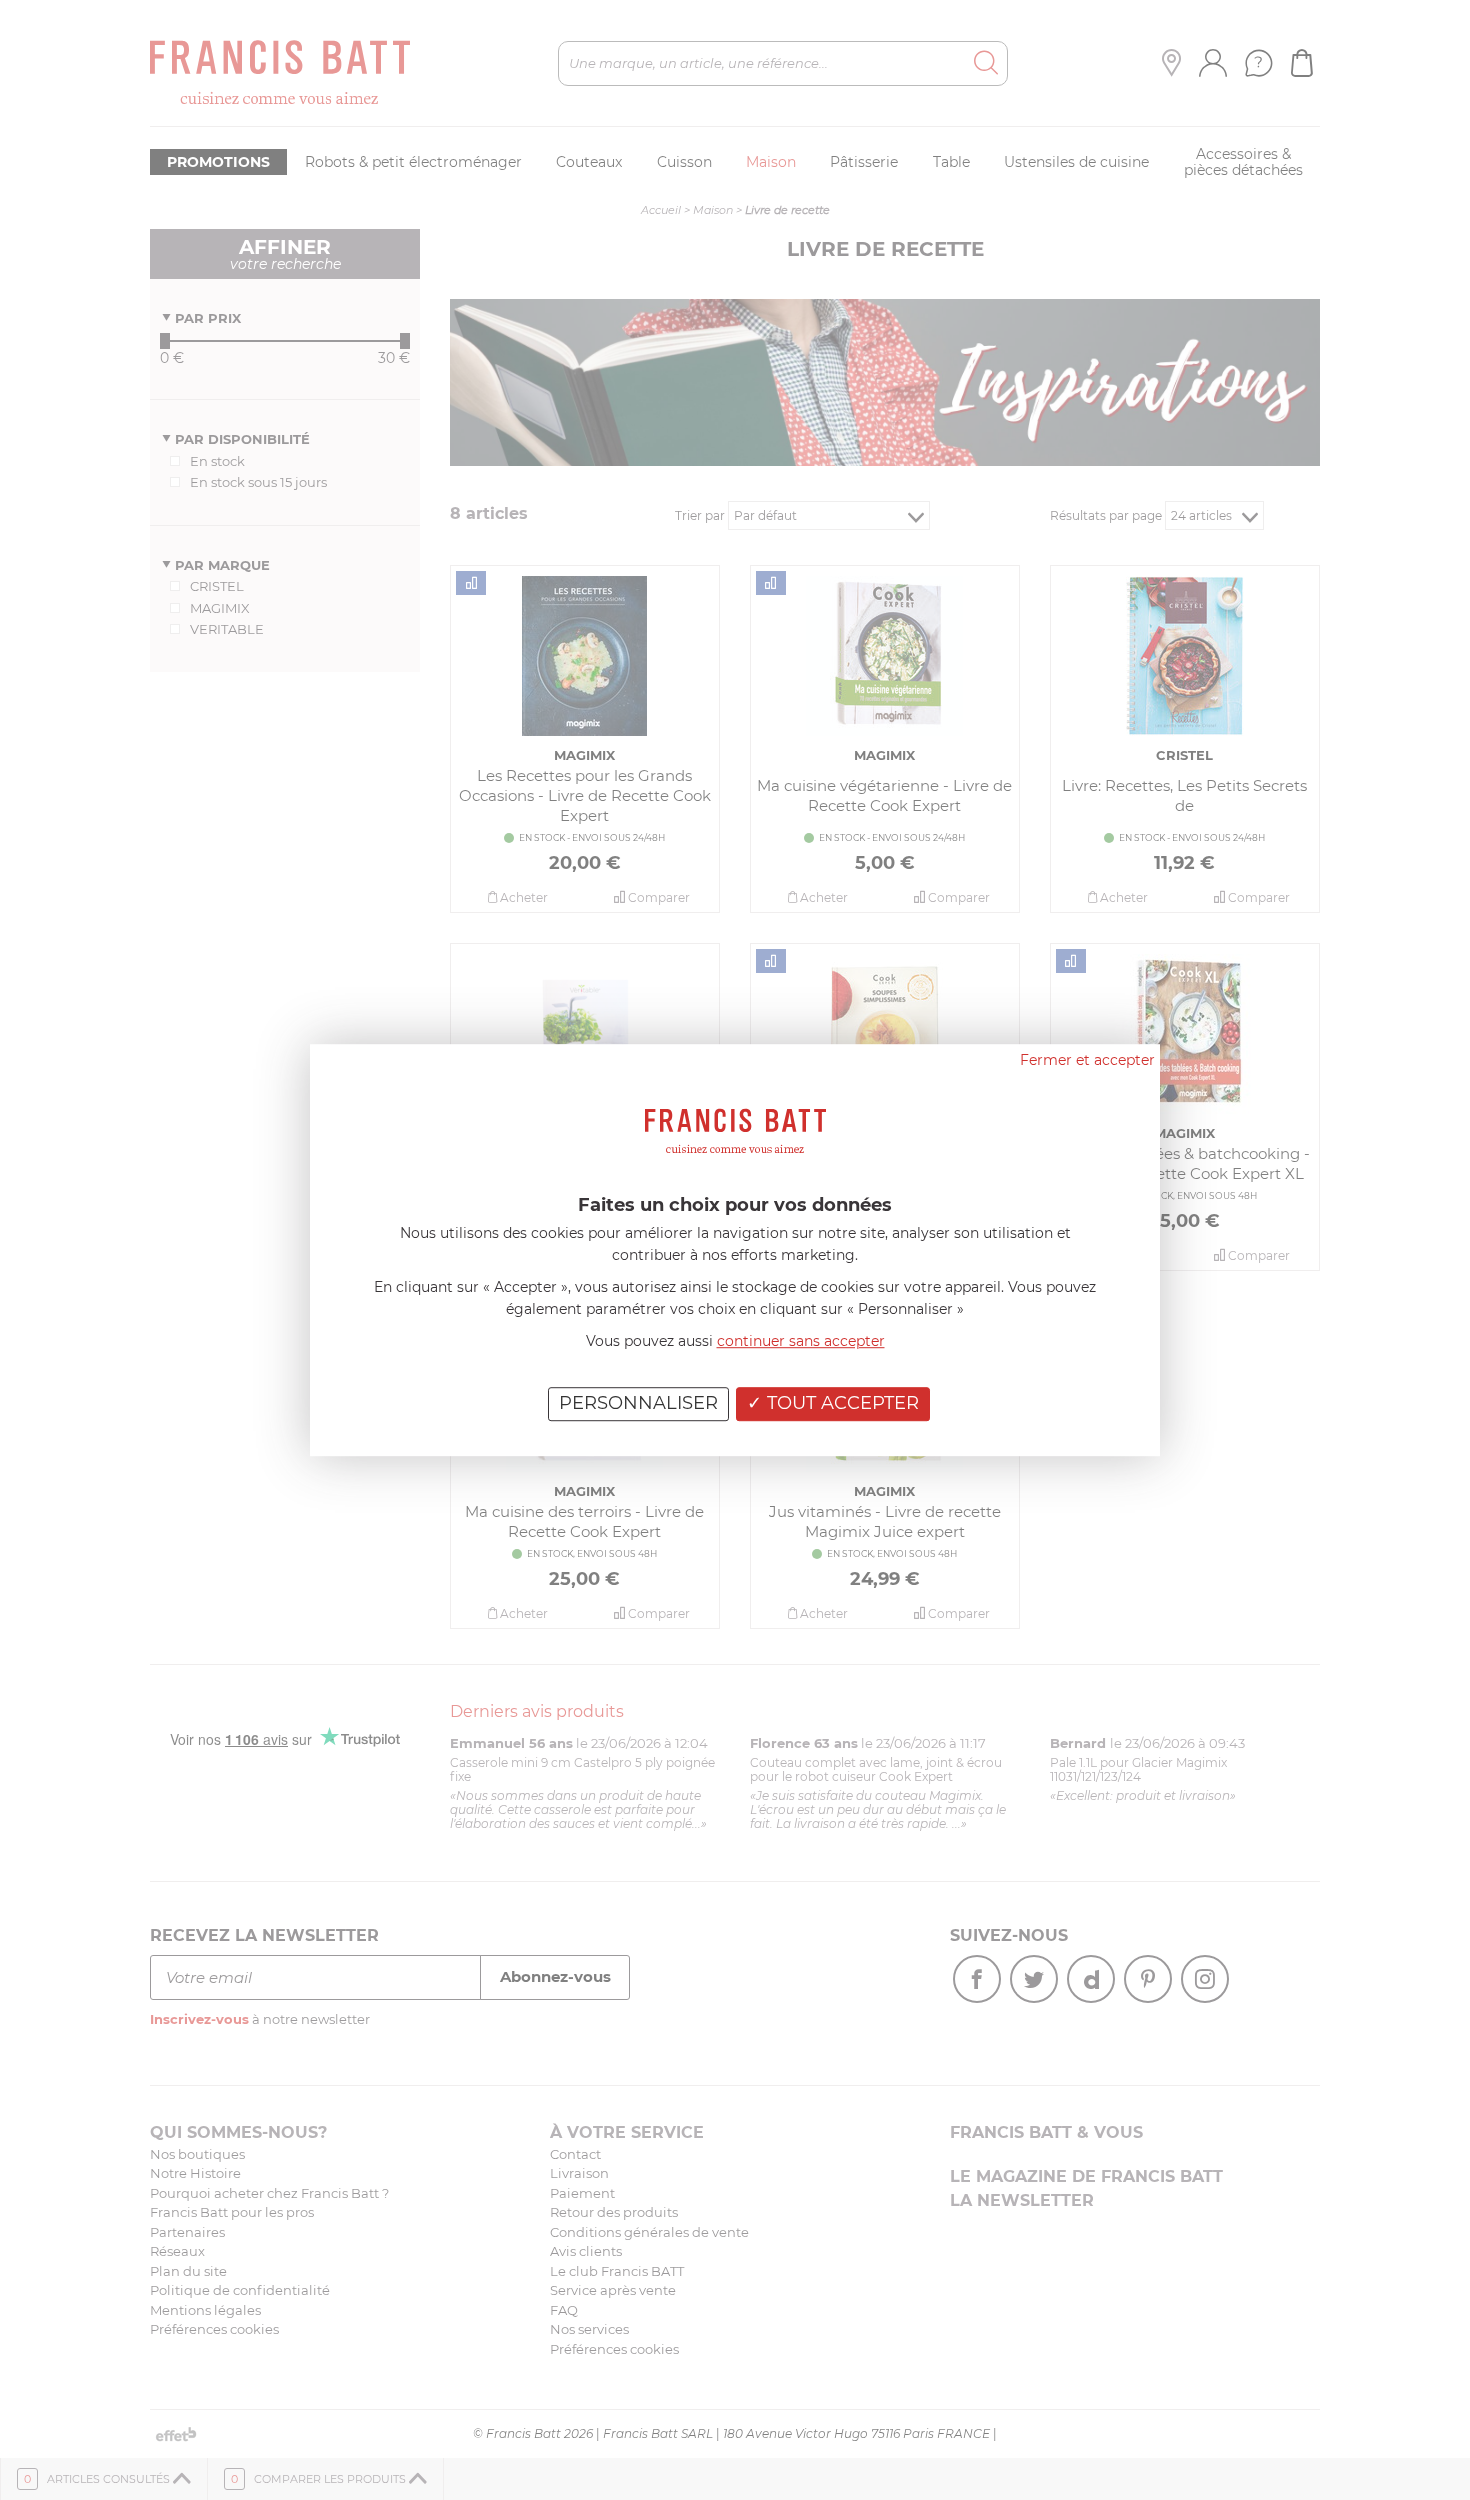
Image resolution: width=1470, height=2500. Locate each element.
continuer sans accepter (801, 1341)
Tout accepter (840, 1403)
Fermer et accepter (1087, 1060)
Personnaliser (638, 1403)
